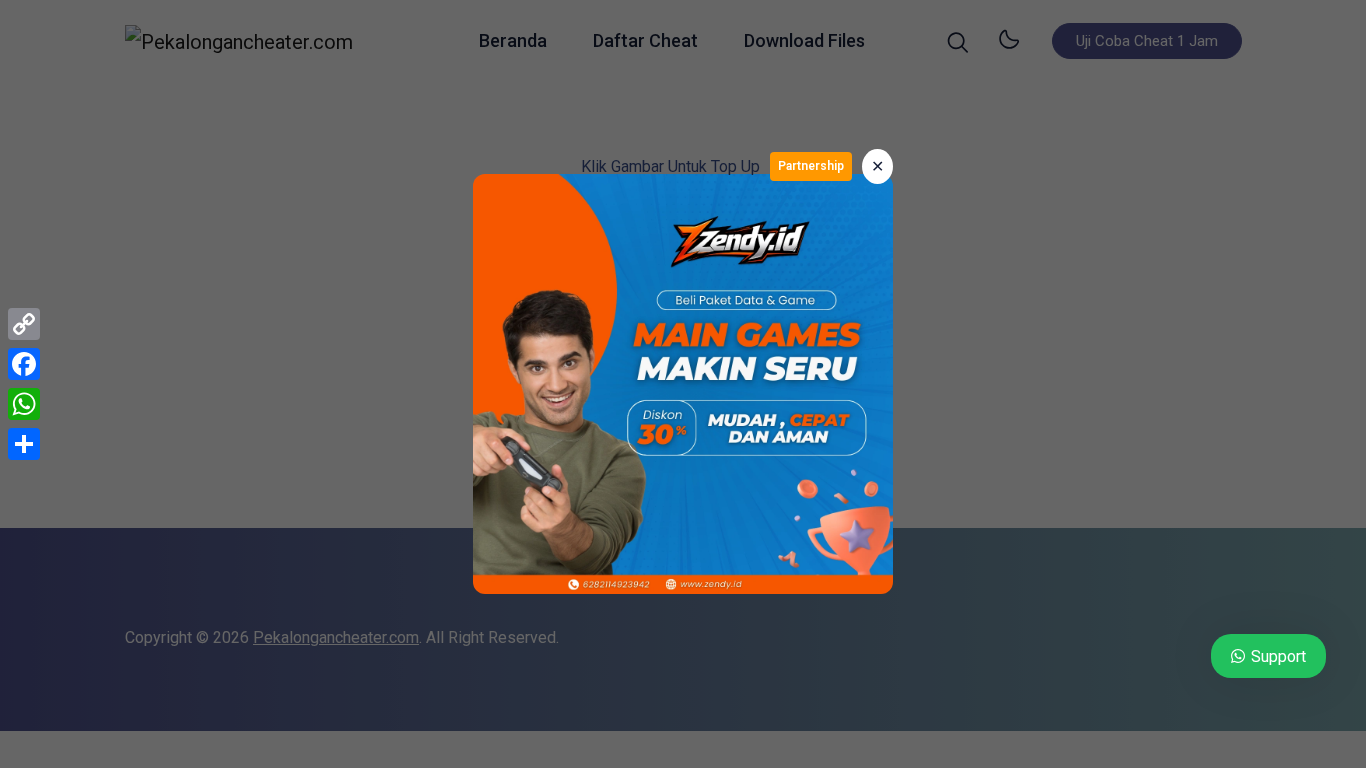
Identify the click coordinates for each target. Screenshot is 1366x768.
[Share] (24, 444)
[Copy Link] (24, 324)
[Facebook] (24, 364)
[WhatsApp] (24, 404)
